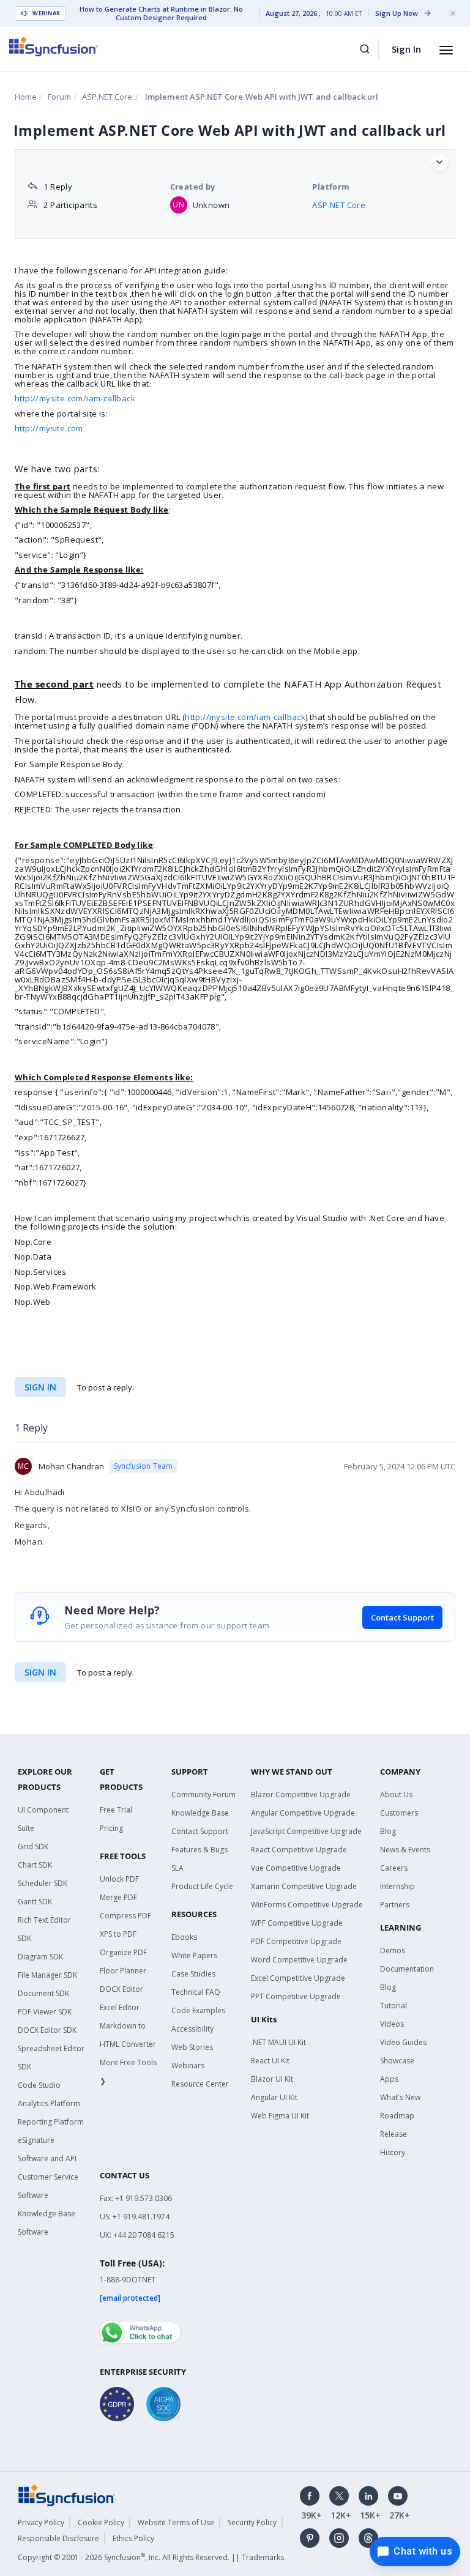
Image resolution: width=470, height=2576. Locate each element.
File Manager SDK (47, 1975)
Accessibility (192, 2029)
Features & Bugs (200, 1850)
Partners (395, 1905)
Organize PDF (123, 1952)
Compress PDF (125, 1916)
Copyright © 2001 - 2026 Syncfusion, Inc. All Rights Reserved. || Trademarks (151, 2557)
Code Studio (39, 2085)
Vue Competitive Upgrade (296, 1868)
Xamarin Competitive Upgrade (304, 1886)
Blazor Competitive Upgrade (301, 1795)
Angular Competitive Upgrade (303, 1813)
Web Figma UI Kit (280, 2116)
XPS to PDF (118, 1934)
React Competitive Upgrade (299, 1850)
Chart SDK (35, 1865)
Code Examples (198, 2010)
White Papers (194, 1955)
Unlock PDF (119, 1879)
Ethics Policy (133, 2538)
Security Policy (252, 2522)
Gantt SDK (35, 1902)
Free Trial (116, 1810)
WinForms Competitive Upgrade (307, 1905)
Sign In (406, 49)
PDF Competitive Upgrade (296, 1941)
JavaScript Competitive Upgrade (306, 1831)
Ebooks (184, 1937)
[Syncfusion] (67, 2494)
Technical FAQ (196, 1992)
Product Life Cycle (202, 1886)
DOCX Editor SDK (47, 2030)
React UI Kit (270, 2061)
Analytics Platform (49, 2103)
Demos (393, 1951)
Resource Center (200, 2084)
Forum (59, 97)
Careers (394, 1868)
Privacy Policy (41, 2522)
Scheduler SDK (43, 1883)
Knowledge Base (200, 1813)
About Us (396, 1795)
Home (26, 97)
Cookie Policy (101, 2522)
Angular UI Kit (274, 2097)
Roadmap (397, 2116)
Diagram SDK (40, 1957)
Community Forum (203, 1795)
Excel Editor (120, 2007)
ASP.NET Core (107, 97)
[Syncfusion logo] (54, 46)
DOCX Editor (121, 1989)
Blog (388, 1831)
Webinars (188, 2066)
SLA (177, 1868)
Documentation (407, 1969)
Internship (397, 1886)
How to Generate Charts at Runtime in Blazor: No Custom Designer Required (161, 13)
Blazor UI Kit (272, 2079)
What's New (400, 2097)
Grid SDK (33, 1847)
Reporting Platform (51, 2122)
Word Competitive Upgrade (299, 1960)
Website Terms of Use (176, 2522)
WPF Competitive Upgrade (297, 1923)
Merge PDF (118, 1897)
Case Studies (193, 1974)
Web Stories (192, 2047)
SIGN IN (40, 1672)
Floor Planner (123, 1971)
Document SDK (43, 1993)
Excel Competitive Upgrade (298, 1978)
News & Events (405, 1850)
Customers (399, 1813)
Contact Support (402, 1617)
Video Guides (403, 2042)
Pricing (111, 1828)
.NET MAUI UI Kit (278, 2042)
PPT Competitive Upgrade (296, 1996)
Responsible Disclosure (58, 2538)
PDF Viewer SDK (45, 2012)
